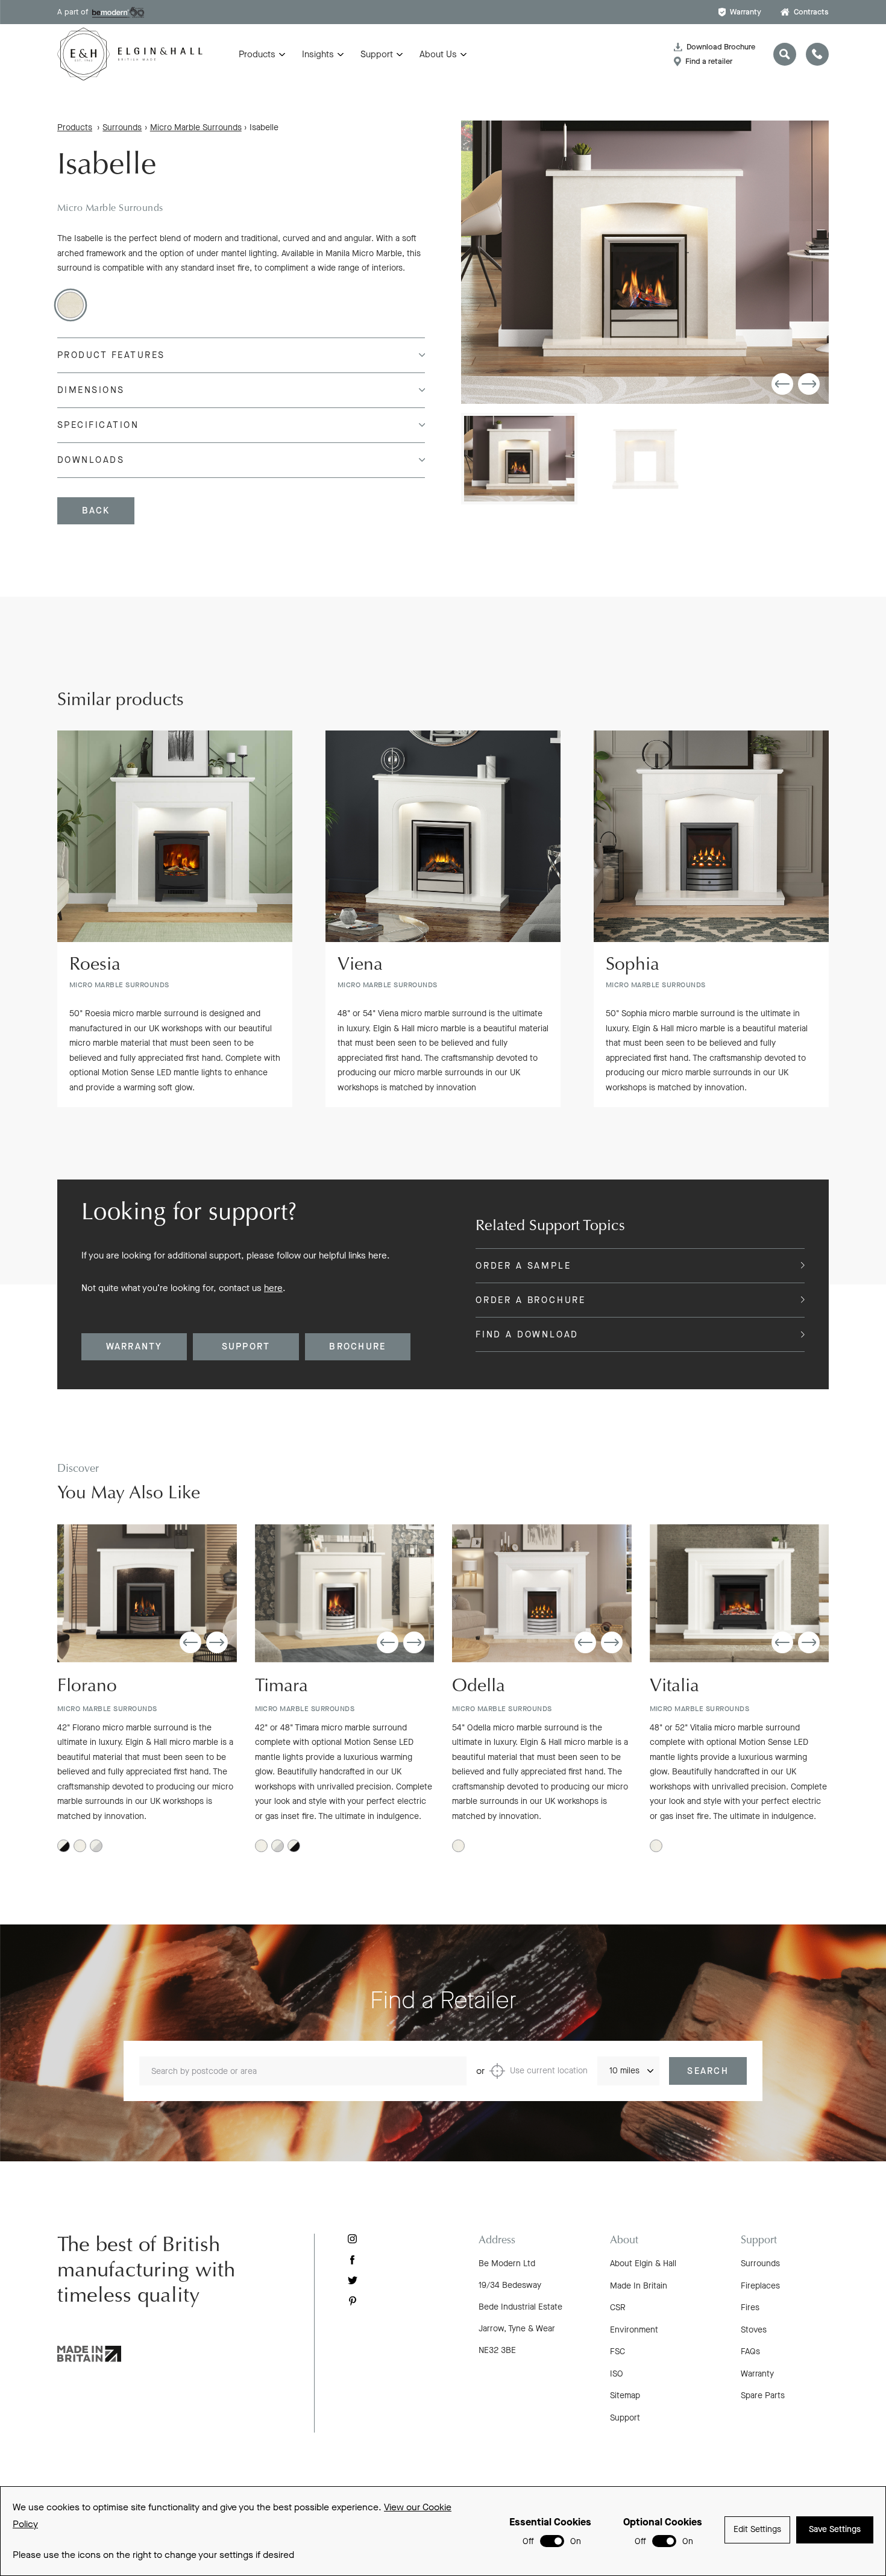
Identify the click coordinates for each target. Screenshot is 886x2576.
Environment (634, 2330)
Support (377, 54)
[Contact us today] (817, 54)
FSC (617, 2351)
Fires (750, 2307)
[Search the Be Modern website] (785, 54)
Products (257, 54)
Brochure (357, 1346)
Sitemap (625, 2395)
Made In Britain (639, 2286)
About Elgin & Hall (643, 2263)
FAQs (750, 2351)
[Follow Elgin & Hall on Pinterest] (353, 2301)
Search (708, 2071)
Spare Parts (763, 2395)
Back (96, 510)
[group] (645, 262)
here (273, 1288)
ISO (617, 2374)
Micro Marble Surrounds (196, 127)
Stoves (754, 2330)
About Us (438, 54)
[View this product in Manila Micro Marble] (71, 305)
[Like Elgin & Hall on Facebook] (352, 2260)
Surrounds (122, 127)
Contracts (811, 12)
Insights (318, 54)
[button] (782, 384)
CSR (618, 2307)
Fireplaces (760, 2286)
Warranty (746, 12)
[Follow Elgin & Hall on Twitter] (353, 2280)
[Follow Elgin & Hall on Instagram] (352, 2239)
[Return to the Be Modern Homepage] (130, 54)
